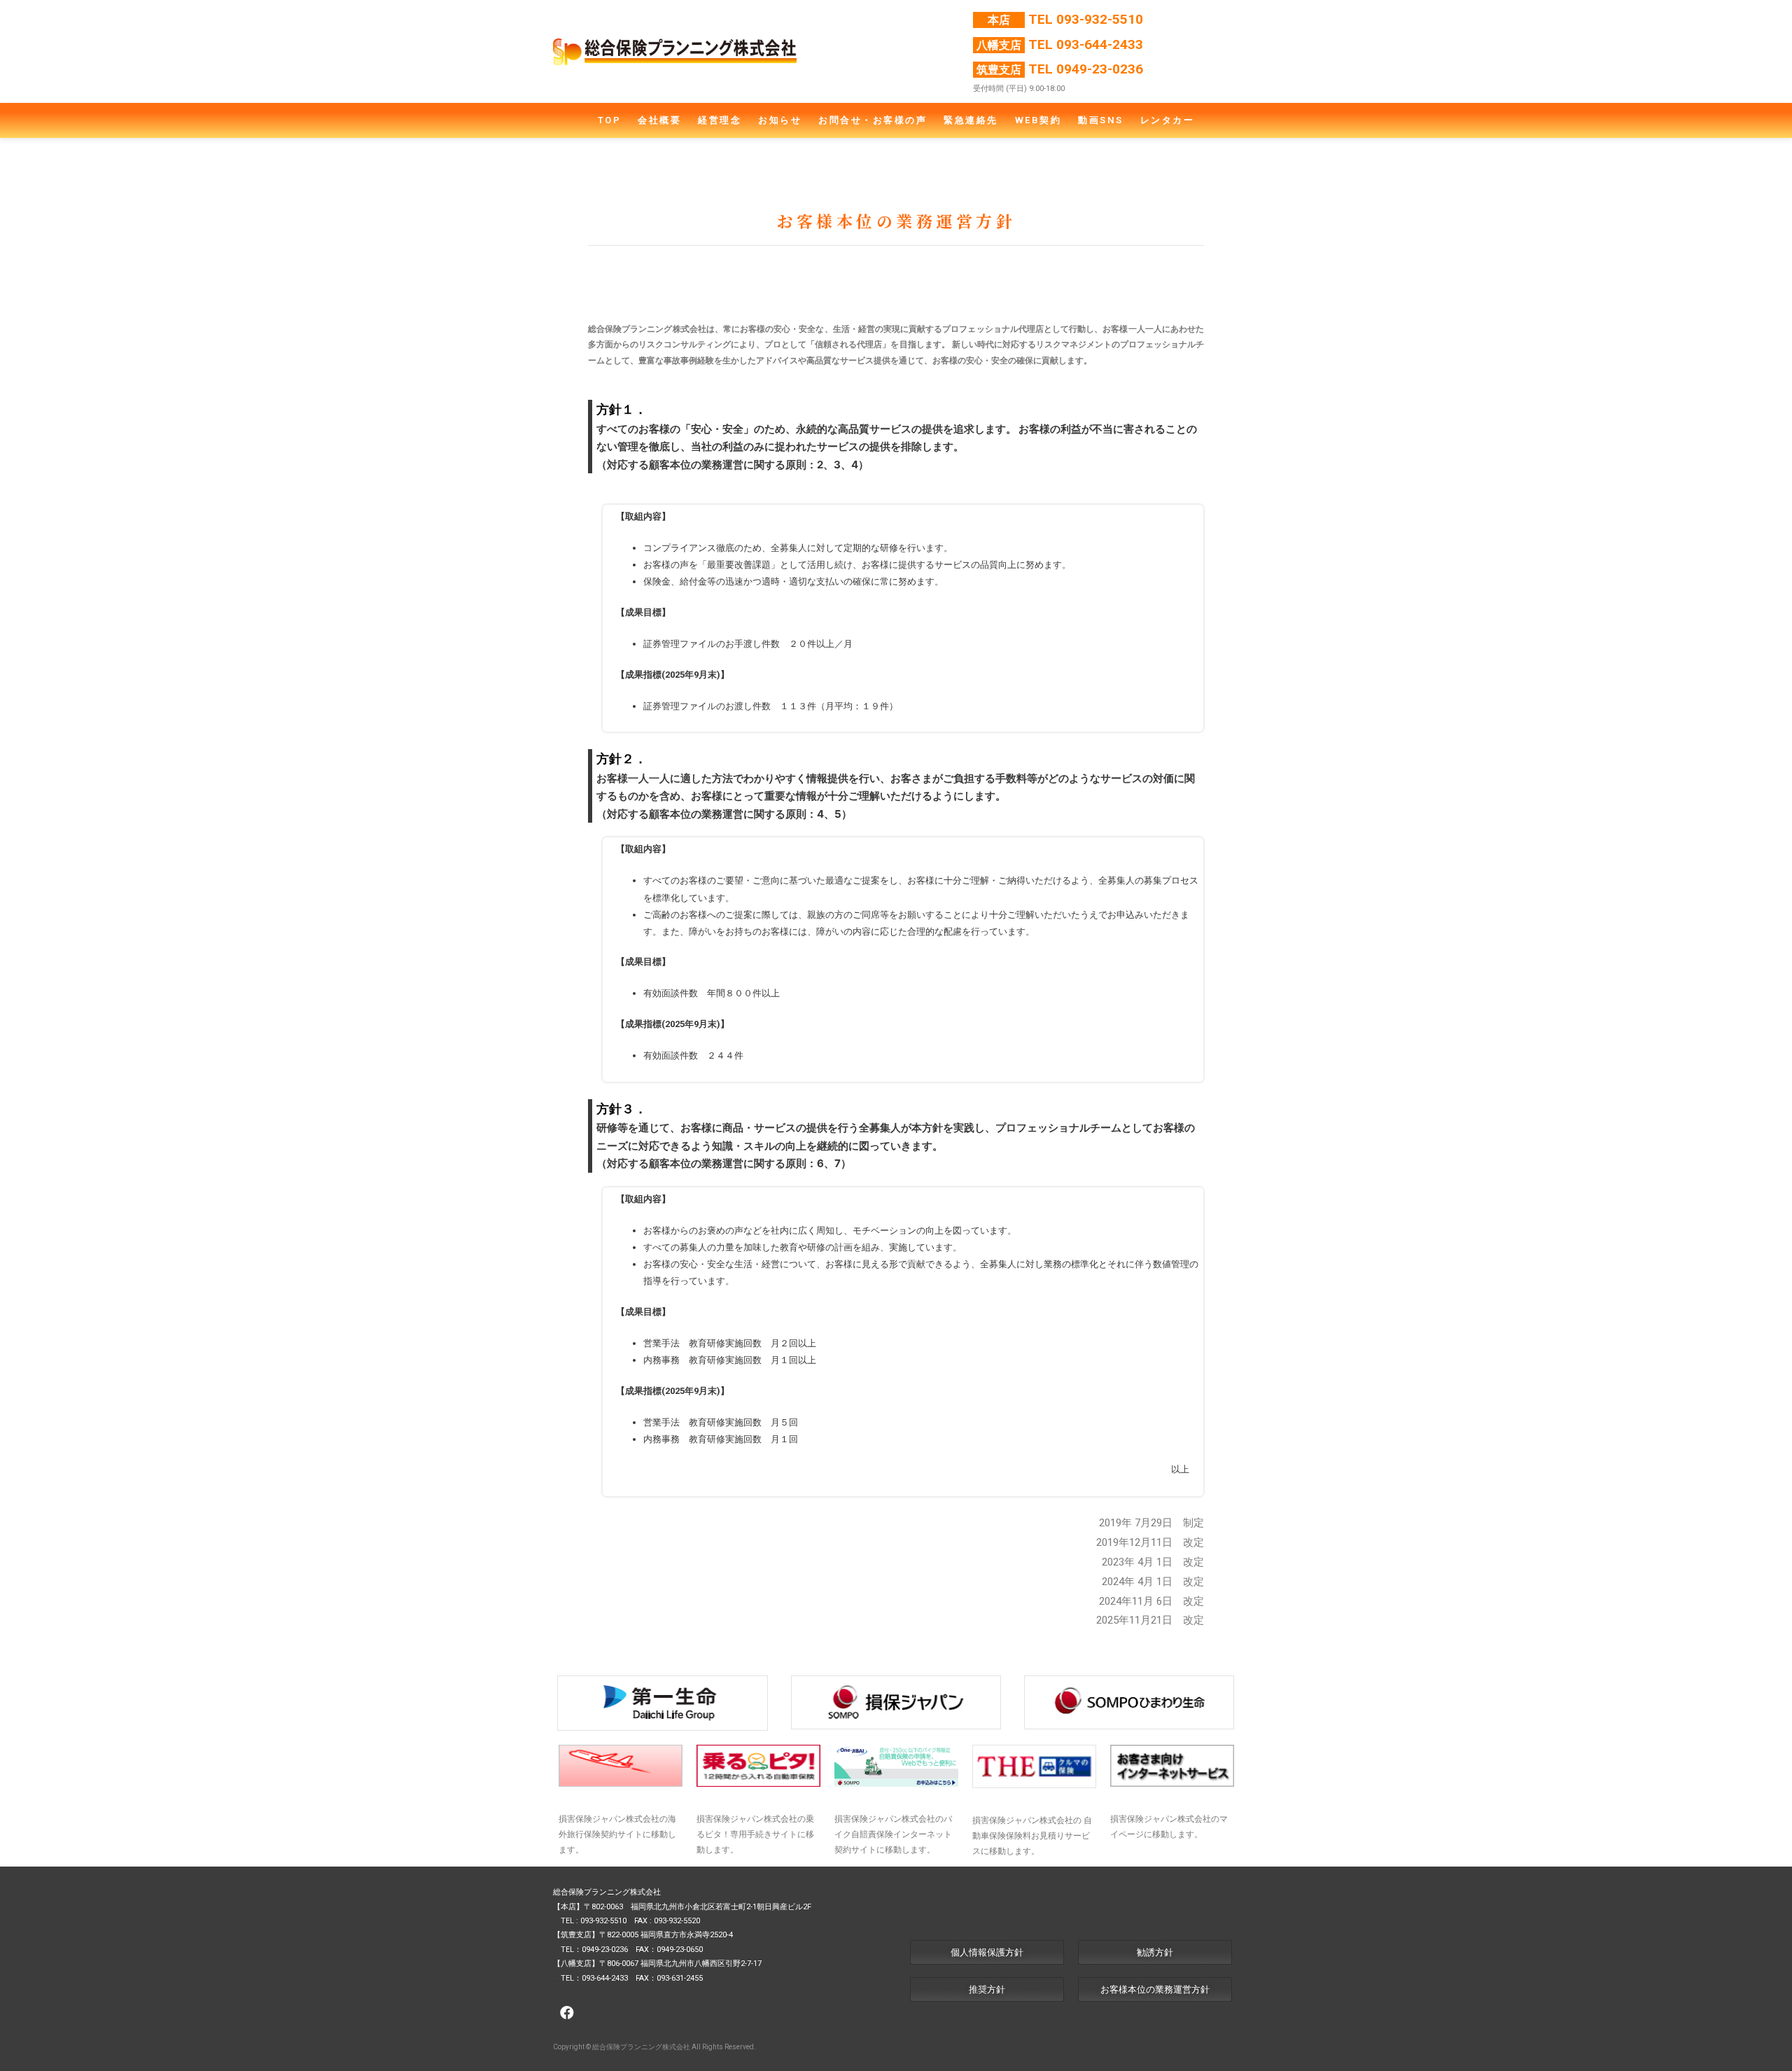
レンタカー (1168, 120)
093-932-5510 (1100, 19)
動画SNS (1101, 120)
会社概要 (659, 120)
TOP (610, 120)
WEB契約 (1038, 120)
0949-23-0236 (1100, 69)
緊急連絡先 (971, 120)
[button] (987, 1952)
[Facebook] (567, 2013)
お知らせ (780, 120)
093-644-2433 (1100, 44)
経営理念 (720, 120)
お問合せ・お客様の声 (873, 120)
